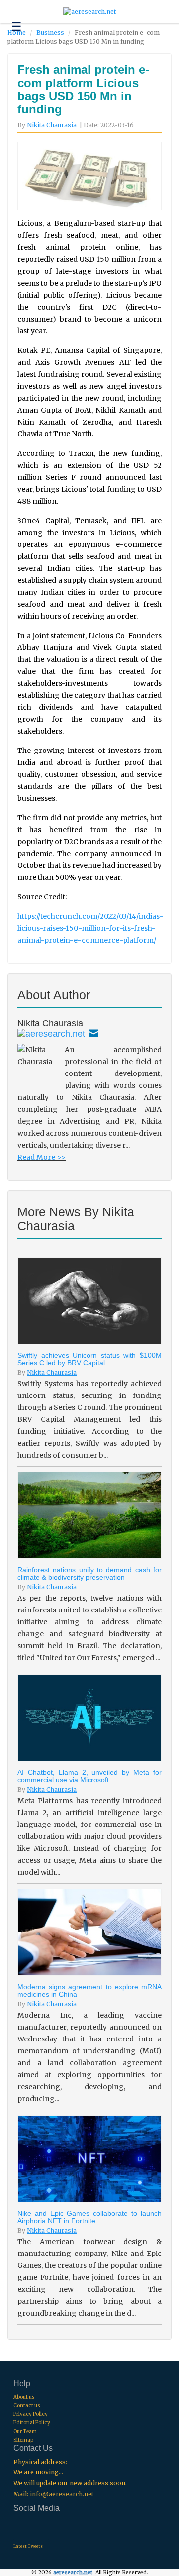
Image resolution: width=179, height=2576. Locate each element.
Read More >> (42, 1157)
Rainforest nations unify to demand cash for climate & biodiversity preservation (89, 1573)
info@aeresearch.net (62, 2494)
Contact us (27, 2406)
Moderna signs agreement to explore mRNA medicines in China (89, 1990)
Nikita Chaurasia (52, 125)
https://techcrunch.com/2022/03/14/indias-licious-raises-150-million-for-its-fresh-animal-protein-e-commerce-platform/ (90, 928)
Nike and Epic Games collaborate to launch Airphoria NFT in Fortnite (89, 2217)
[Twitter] (51, 1033)
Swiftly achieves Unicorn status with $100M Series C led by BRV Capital (89, 1359)
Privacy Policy (31, 2414)
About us (24, 2397)
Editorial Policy (32, 2422)
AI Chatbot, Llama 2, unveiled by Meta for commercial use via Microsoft (89, 1776)
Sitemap (23, 2440)
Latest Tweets (28, 2546)
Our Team (25, 2431)
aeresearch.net (73, 2572)
